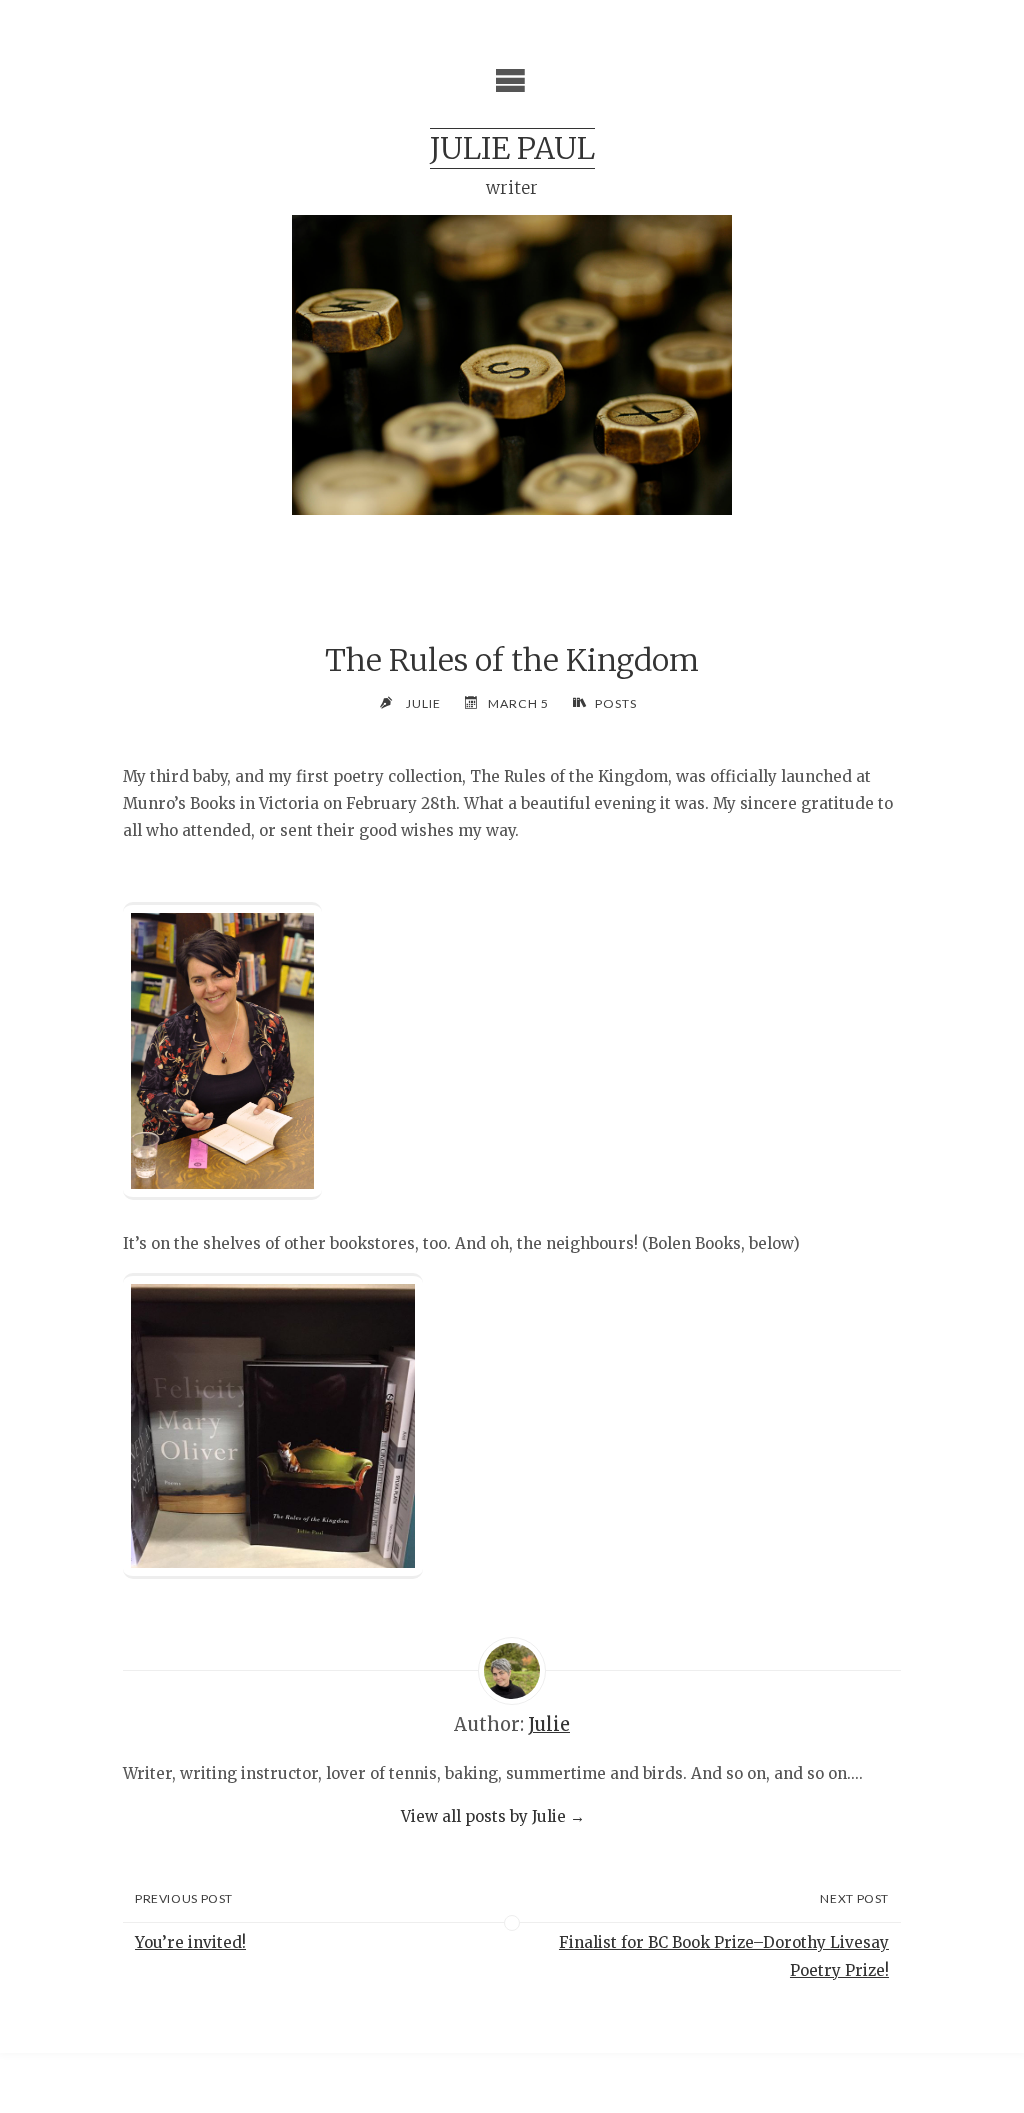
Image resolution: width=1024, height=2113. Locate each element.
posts (616, 703)
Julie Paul (512, 148)
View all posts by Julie (493, 1816)
